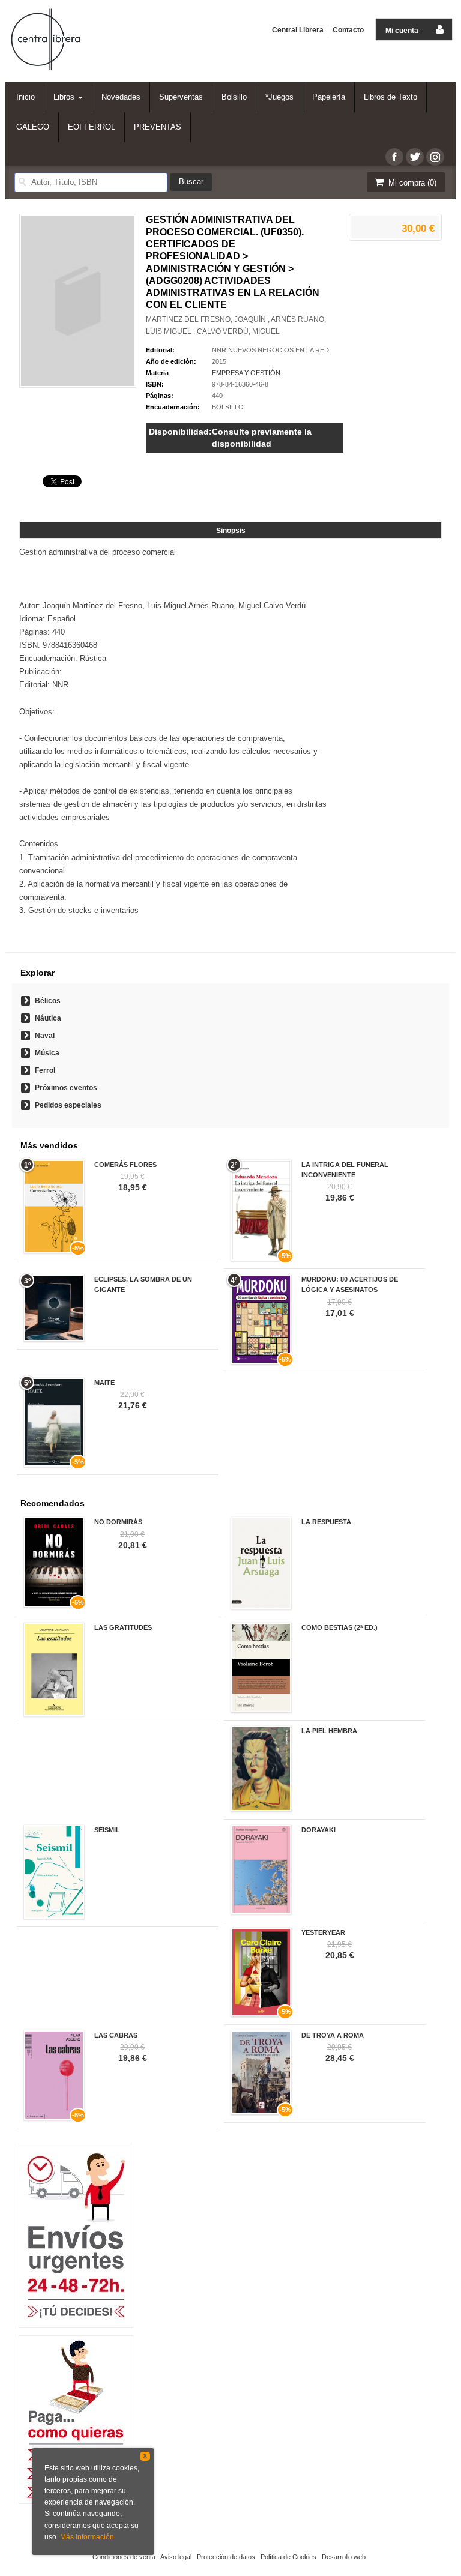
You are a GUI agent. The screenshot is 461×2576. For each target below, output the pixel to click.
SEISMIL (107, 1830)
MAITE (104, 1383)
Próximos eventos (66, 1088)
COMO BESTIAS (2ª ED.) (339, 1627)
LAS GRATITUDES (123, 1627)
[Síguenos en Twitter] (415, 157)
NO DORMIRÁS (118, 1522)
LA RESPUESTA (326, 1522)
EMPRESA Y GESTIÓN (246, 373)
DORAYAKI (318, 1830)
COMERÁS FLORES (125, 1165)
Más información (87, 2537)
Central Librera (298, 30)
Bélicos (48, 1001)
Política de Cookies (288, 2557)
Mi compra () (411, 183)
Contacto (348, 30)
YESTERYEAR (323, 1932)
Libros (65, 97)
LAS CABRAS (116, 2035)
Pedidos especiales (68, 1105)
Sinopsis (231, 531)
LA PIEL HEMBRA (329, 1731)
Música (47, 1053)
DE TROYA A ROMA (333, 2035)
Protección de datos (226, 2557)
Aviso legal (176, 2557)
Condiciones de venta (124, 2557)
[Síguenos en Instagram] (435, 157)
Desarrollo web (344, 2557)
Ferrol (45, 1070)
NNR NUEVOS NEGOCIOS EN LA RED (270, 350)
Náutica (48, 1018)
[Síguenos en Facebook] (394, 157)
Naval (45, 1036)
